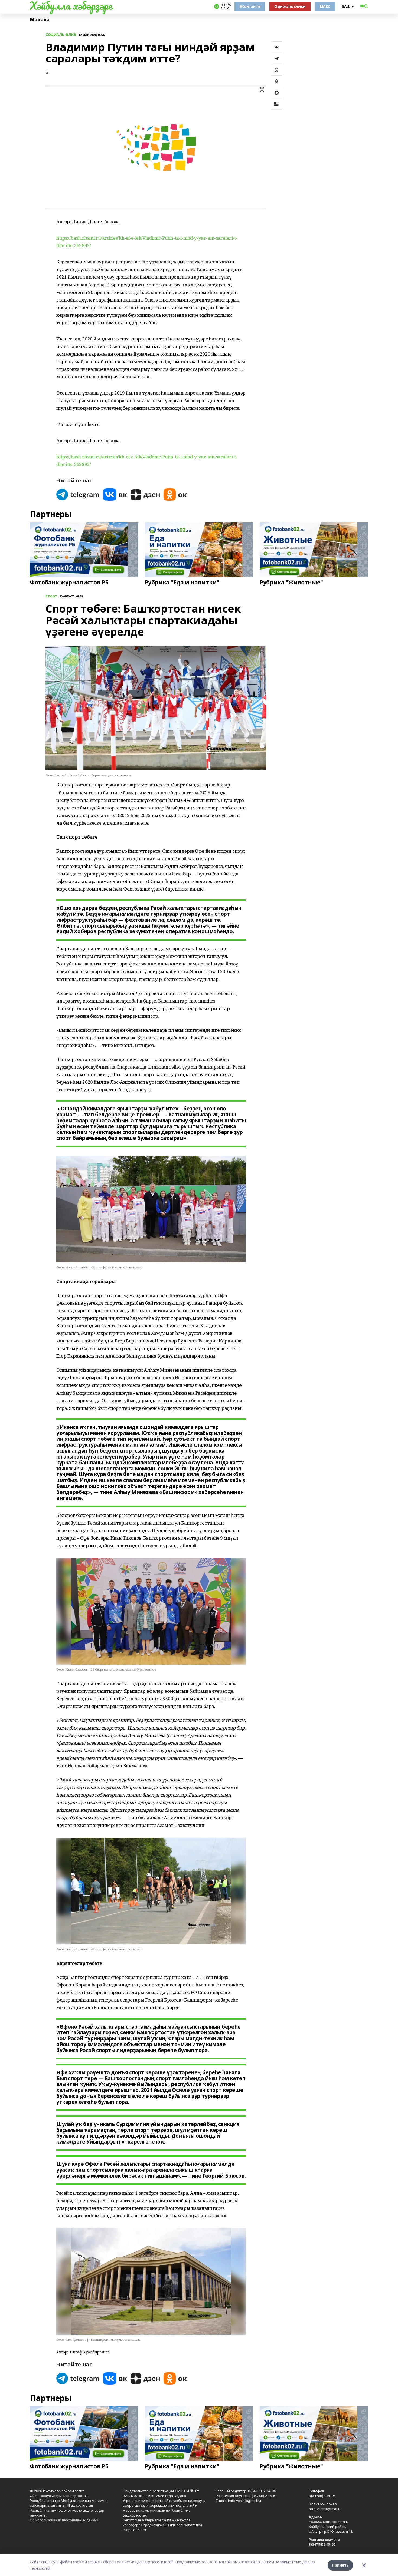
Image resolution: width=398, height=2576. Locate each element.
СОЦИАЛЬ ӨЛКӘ (61, 35)
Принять (340, 2565)
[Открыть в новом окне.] (78, 495)
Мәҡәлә (40, 20)
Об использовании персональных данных (64, 2520)
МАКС (325, 6)
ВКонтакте (250, 6)
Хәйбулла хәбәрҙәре (71, 6)
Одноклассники (290, 6)
